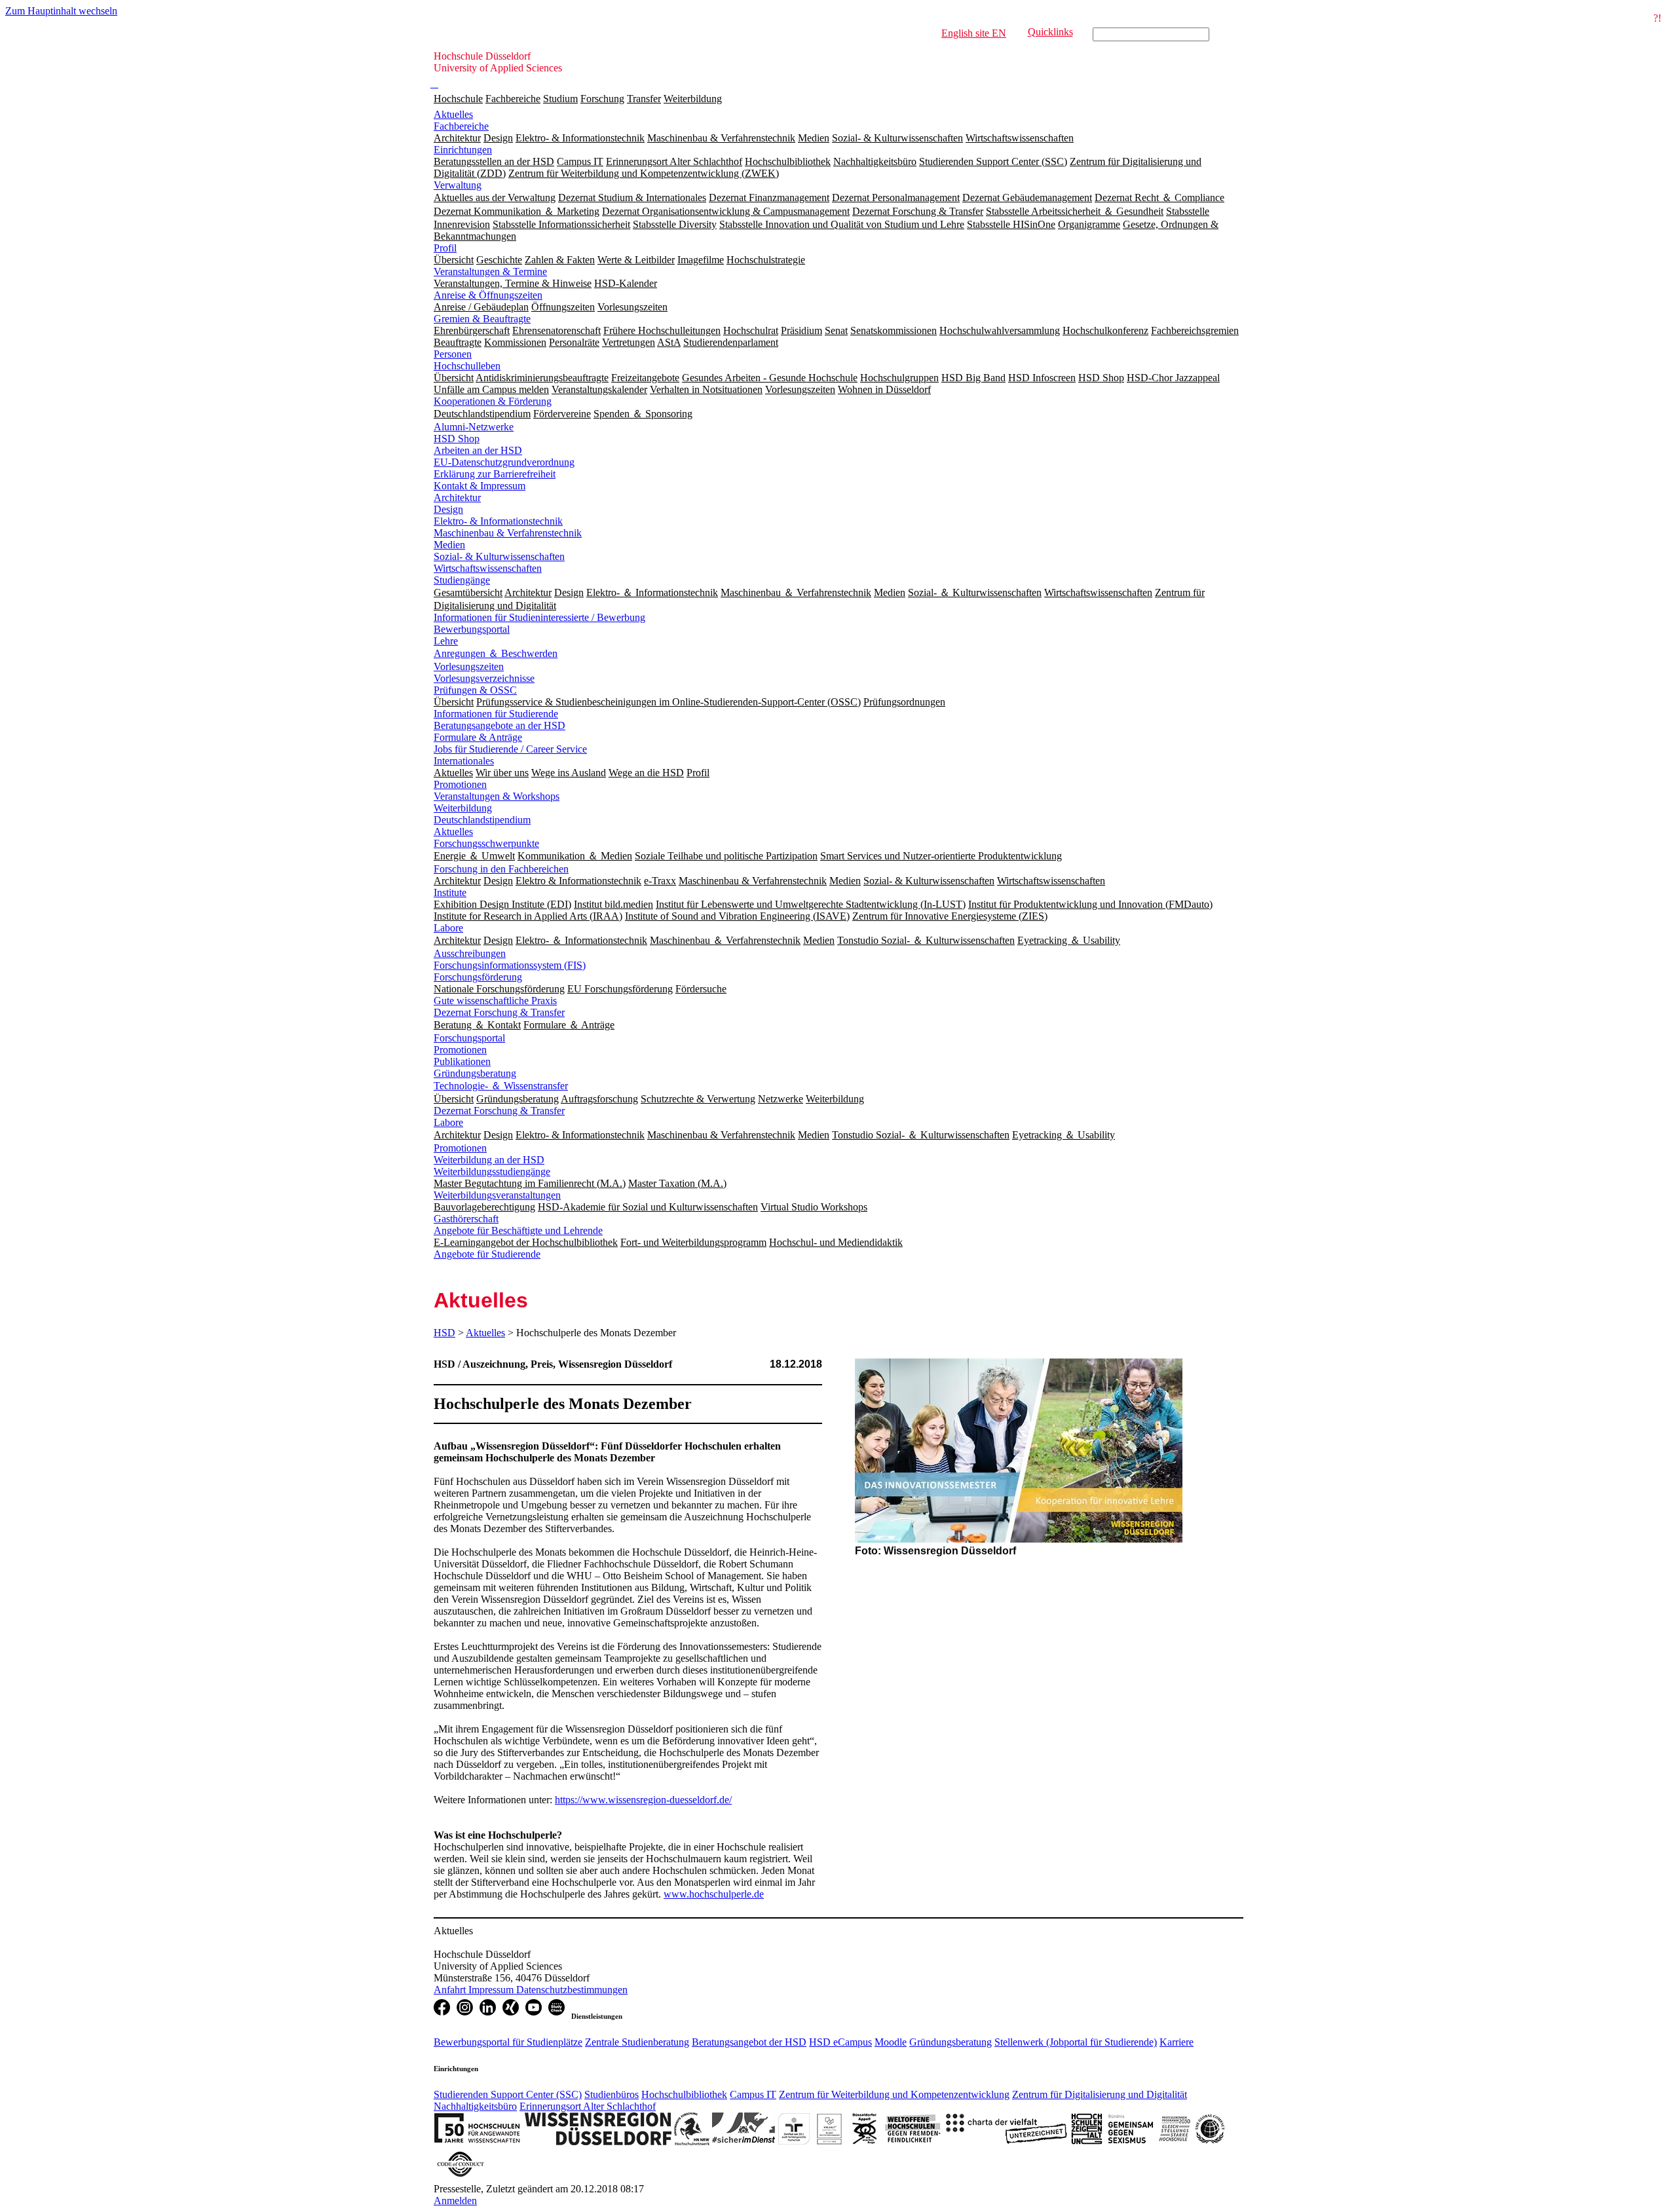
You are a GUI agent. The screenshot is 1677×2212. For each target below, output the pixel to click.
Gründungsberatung (475, 1073)
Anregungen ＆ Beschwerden (496, 653)
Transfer (644, 99)
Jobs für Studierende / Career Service (510, 749)
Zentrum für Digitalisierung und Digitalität (1100, 2094)
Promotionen (460, 784)
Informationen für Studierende (496, 714)
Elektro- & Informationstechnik (498, 521)
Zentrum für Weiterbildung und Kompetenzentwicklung (894, 2094)
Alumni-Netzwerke (474, 427)
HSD (444, 1333)
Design (448, 509)
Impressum (492, 1990)
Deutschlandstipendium (482, 820)
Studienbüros (612, 2094)
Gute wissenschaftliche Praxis (495, 1001)
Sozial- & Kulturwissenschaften (499, 556)
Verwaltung (458, 185)
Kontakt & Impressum (480, 486)
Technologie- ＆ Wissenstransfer (501, 1086)
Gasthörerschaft (466, 1219)
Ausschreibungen (470, 953)
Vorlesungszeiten (469, 666)
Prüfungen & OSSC (475, 690)
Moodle (891, 2042)
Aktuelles (453, 114)
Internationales (464, 761)
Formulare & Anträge (478, 737)
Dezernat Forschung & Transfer (499, 1012)
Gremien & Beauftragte (482, 319)
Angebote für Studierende (487, 1254)
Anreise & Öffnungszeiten (488, 295)
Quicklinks (1050, 32)
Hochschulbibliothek (684, 2094)
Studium (560, 99)
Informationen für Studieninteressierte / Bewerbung (539, 617)
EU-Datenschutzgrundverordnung (504, 462)
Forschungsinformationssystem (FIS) (510, 965)
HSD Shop (457, 439)
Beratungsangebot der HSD (749, 2042)
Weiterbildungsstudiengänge (492, 1172)
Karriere (1177, 2042)
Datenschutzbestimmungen (572, 1990)
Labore (448, 928)
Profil (445, 248)
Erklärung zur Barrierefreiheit (495, 474)
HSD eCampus (840, 2042)
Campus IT (753, 2094)
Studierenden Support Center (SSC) (508, 2094)
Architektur (457, 497)
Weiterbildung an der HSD (489, 1160)
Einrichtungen (463, 150)
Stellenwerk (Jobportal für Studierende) (1076, 2042)
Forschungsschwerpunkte (486, 843)
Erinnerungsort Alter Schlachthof (588, 2106)
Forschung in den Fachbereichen (501, 869)
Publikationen (462, 1061)
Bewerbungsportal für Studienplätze (508, 2042)
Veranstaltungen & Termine (490, 272)
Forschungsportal (469, 1038)
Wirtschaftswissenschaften (488, 568)
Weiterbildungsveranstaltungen (497, 1195)
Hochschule (458, 99)
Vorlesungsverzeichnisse (484, 678)
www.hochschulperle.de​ (714, 1894)
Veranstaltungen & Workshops (497, 796)
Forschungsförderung (478, 977)
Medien (449, 545)
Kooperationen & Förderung (493, 401)
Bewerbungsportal (472, 629)
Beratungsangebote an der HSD (499, 725)
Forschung (602, 99)
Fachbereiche (513, 99)
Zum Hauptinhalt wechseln (61, 11)
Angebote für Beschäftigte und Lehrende (518, 1230)
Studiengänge (462, 580)
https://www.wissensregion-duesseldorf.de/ (643, 1800)
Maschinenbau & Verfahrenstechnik (508, 533)
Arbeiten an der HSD (478, 450)
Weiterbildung (693, 99)
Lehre (446, 641)
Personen (453, 354)
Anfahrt (451, 1990)
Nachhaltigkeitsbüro (475, 2106)
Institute (450, 892)
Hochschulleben (467, 366)
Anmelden (455, 2201)
